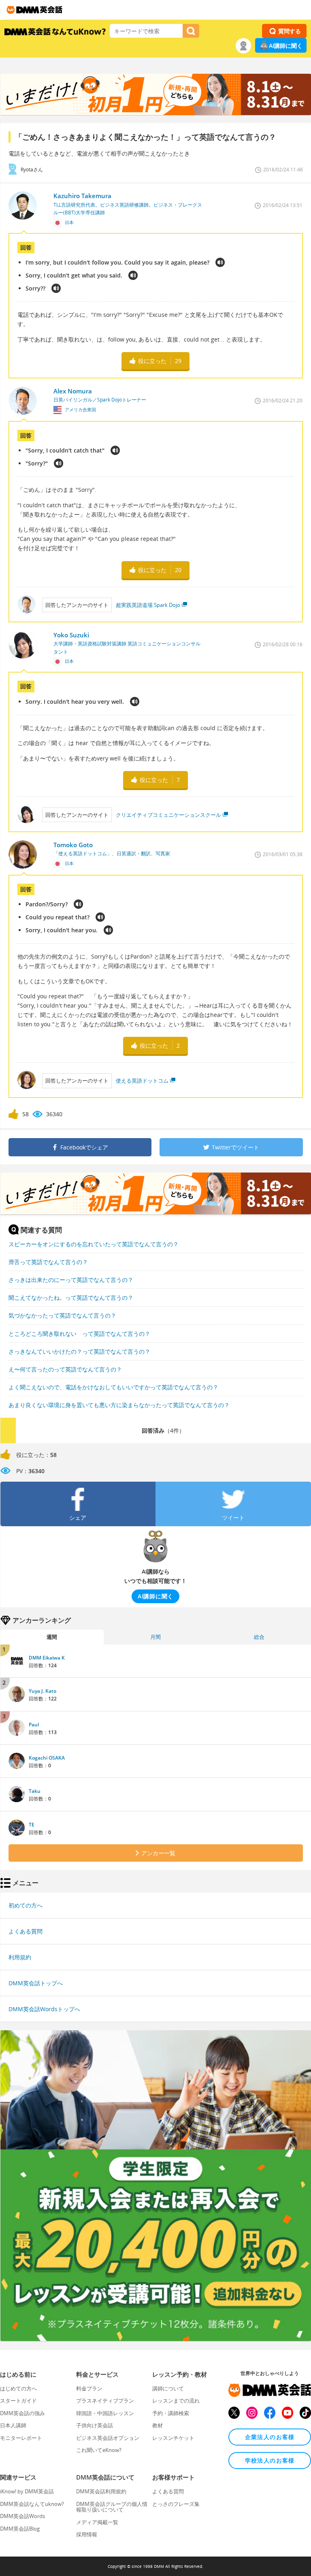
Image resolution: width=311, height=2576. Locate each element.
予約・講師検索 (171, 2413)
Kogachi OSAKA (47, 1758)
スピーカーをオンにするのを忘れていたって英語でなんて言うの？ (94, 1244)
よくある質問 (26, 1931)
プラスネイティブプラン (105, 2401)
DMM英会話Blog (20, 2529)
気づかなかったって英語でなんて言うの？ (62, 1315)
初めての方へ (26, 1905)
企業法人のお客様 (270, 2437)
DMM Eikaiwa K (47, 1658)
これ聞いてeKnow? (99, 2450)
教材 (158, 2425)
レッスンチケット (173, 2438)
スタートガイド (18, 2401)
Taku (35, 1791)
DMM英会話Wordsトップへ (44, 2009)
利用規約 (20, 1957)
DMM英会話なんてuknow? (32, 2504)
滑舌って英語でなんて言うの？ (48, 1262)
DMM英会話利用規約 (101, 2491)
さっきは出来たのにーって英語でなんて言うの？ (71, 1280)
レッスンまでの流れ (176, 2401)
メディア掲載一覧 (97, 2522)
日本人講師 (13, 2425)
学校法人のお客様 (270, 2460)
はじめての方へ (18, 2388)
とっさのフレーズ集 (176, 2504)
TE (32, 1825)
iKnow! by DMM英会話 (27, 2491)
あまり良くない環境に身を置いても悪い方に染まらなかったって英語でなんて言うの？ (119, 1405)
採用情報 (87, 2534)
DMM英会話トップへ (36, 1983)
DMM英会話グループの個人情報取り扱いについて (112, 2507)
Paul (34, 1725)
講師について (168, 2388)
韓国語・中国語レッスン (105, 2413)
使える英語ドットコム (142, 1081)
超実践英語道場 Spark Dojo (148, 605)
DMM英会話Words (22, 2516)
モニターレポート (21, 2438)
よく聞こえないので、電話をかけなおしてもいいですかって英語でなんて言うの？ (113, 1387)
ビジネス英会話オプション (108, 2438)
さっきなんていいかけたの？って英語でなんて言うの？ (79, 1351)
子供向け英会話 (95, 2425)
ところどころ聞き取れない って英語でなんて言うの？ (79, 1334)
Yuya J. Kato (43, 1691)
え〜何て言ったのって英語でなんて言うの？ (65, 1369)
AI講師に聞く (286, 46)
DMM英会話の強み (22, 2413)
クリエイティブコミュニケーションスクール (168, 815)
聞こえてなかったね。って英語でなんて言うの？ (71, 1298)
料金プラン (89, 2388)
